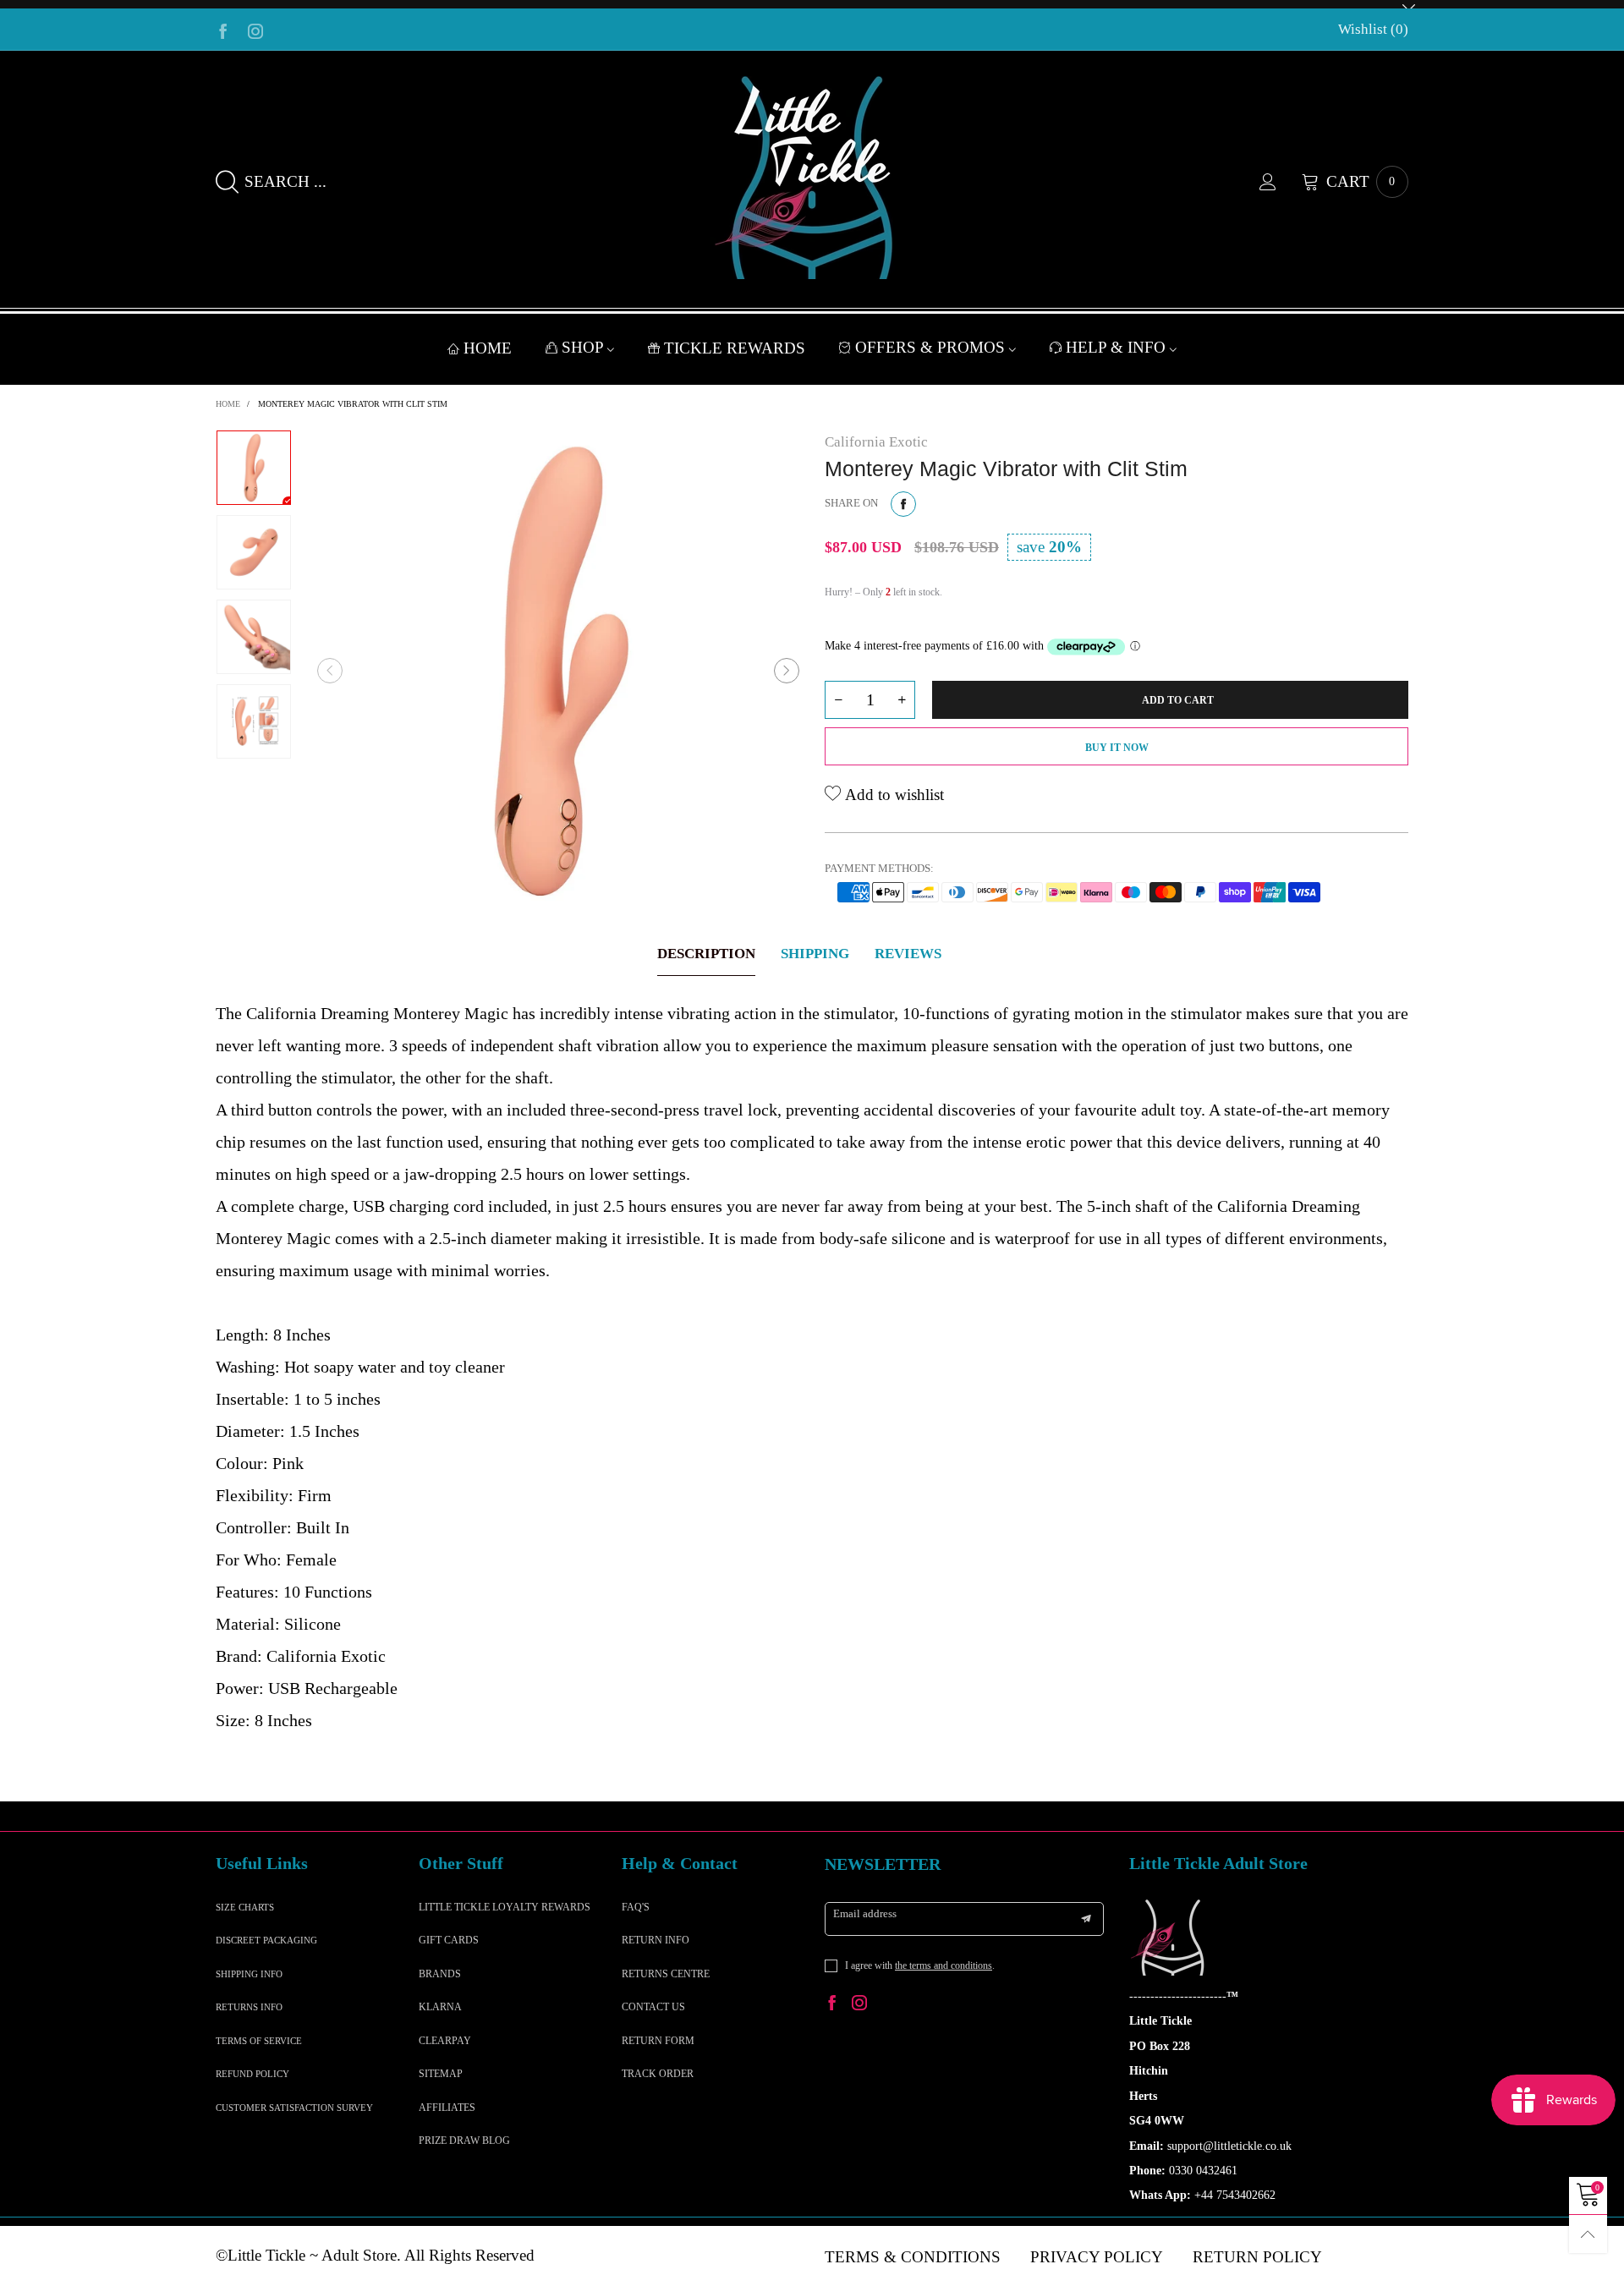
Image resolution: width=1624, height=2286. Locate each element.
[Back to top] (1588, 2234)
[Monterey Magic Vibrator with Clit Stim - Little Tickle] (558, 671)
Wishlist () (1373, 29)
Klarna (440, 2007)
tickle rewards (735, 348)
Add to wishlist (892, 795)
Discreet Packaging (266, 1940)
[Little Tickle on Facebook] (832, 2005)
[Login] (1281, 182)
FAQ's (636, 1907)
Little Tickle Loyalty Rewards (505, 1907)
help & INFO (1118, 347)
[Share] (903, 504)
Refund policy (252, 2074)
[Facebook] (223, 30)
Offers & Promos (932, 347)
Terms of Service (259, 2041)
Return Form (658, 2041)
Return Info (656, 1940)
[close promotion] (1408, 4)
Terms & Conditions (913, 2257)
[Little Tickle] (812, 178)
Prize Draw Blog (464, 2141)
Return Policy (1257, 2257)
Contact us (653, 2007)
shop (584, 347)
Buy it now (1117, 748)
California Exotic (876, 442)
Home (488, 348)
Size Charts (245, 1907)
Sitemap (441, 2074)
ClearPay (445, 2041)
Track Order (658, 2074)
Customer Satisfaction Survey (294, 2108)
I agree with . (920, 1965)
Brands (440, 1974)
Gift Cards (449, 1940)
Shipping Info (249, 1974)
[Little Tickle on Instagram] (859, 2005)
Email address (865, 1913)
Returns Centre (666, 1974)
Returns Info (249, 2007)
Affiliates (447, 2108)
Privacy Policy (1097, 2257)
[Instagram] (255, 30)
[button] (330, 671)
